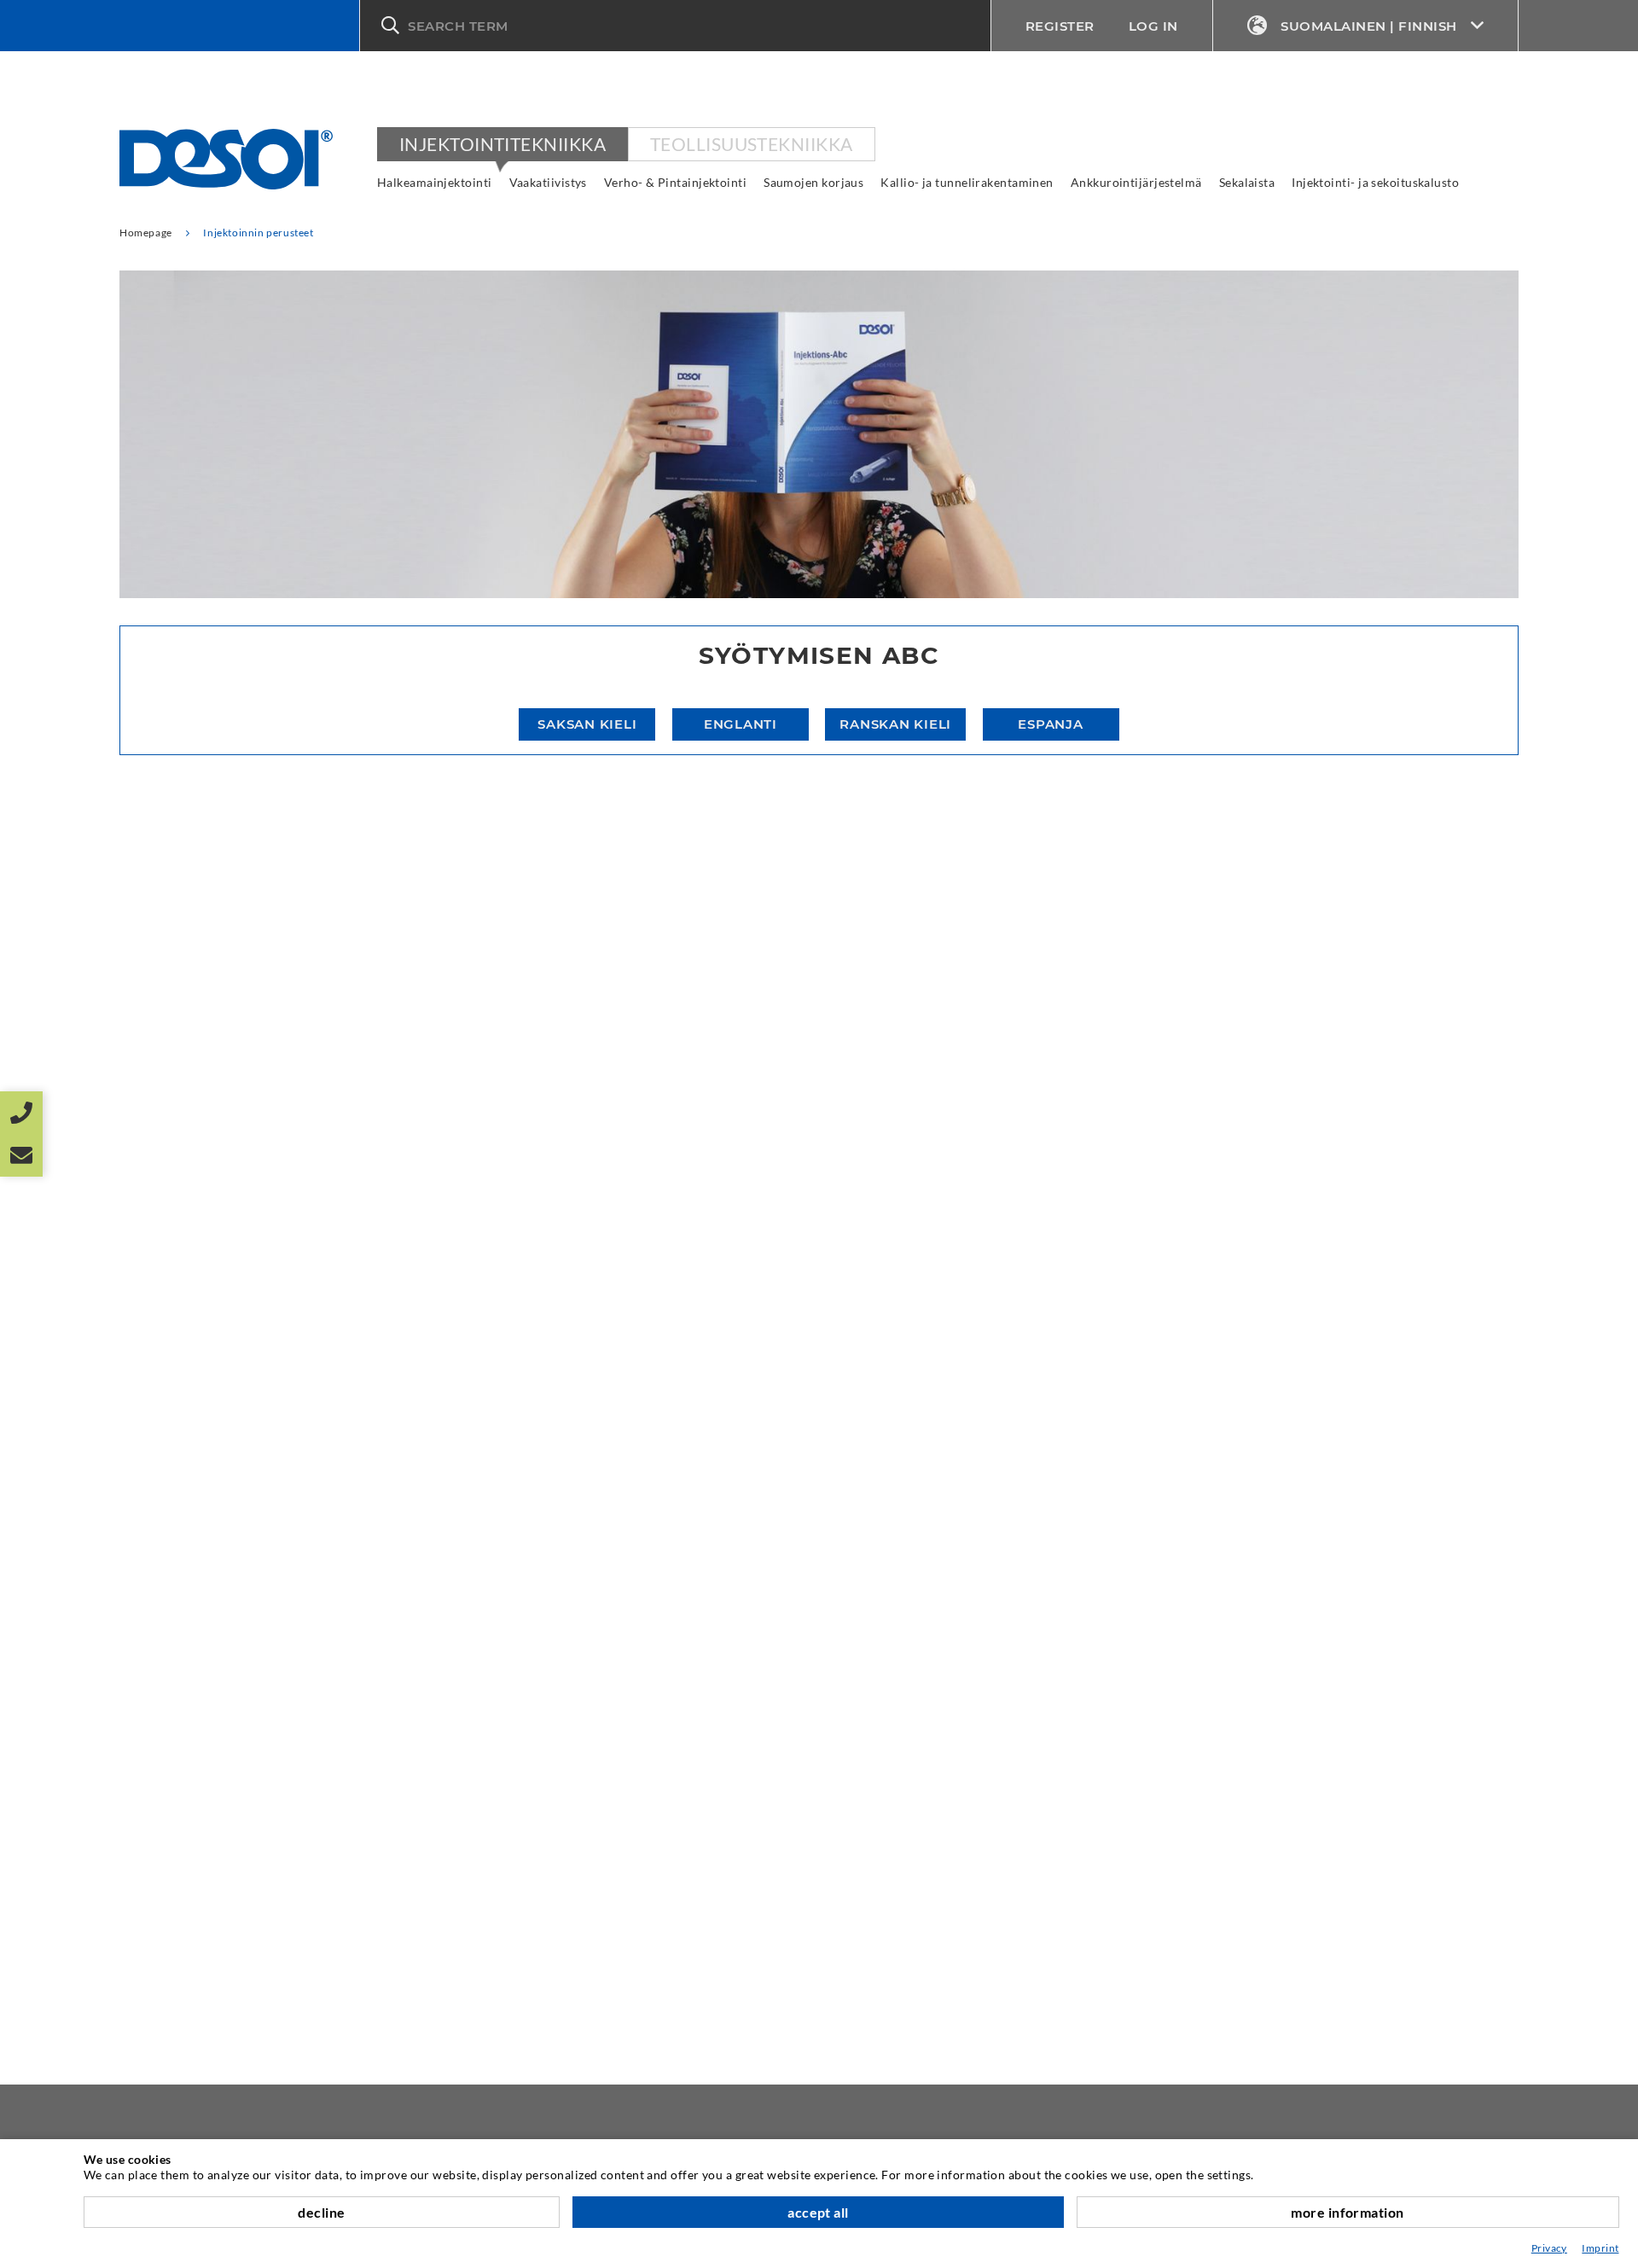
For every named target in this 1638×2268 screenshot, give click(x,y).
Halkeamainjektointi (435, 182)
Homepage (146, 233)
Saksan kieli (587, 724)
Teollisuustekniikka (752, 144)
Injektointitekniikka (502, 144)
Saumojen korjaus (813, 182)
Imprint (1600, 2248)
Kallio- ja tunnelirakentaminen (967, 182)
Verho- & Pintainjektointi (675, 182)
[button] (675, 26)
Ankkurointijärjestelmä (1136, 182)
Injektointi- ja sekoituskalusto (1375, 182)
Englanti (741, 724)
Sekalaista (1247, 182)
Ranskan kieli (895, 724)
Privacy (1549, 2248)
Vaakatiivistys (548, 182)
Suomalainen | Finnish (1369, 26)
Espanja (1050, 724)
